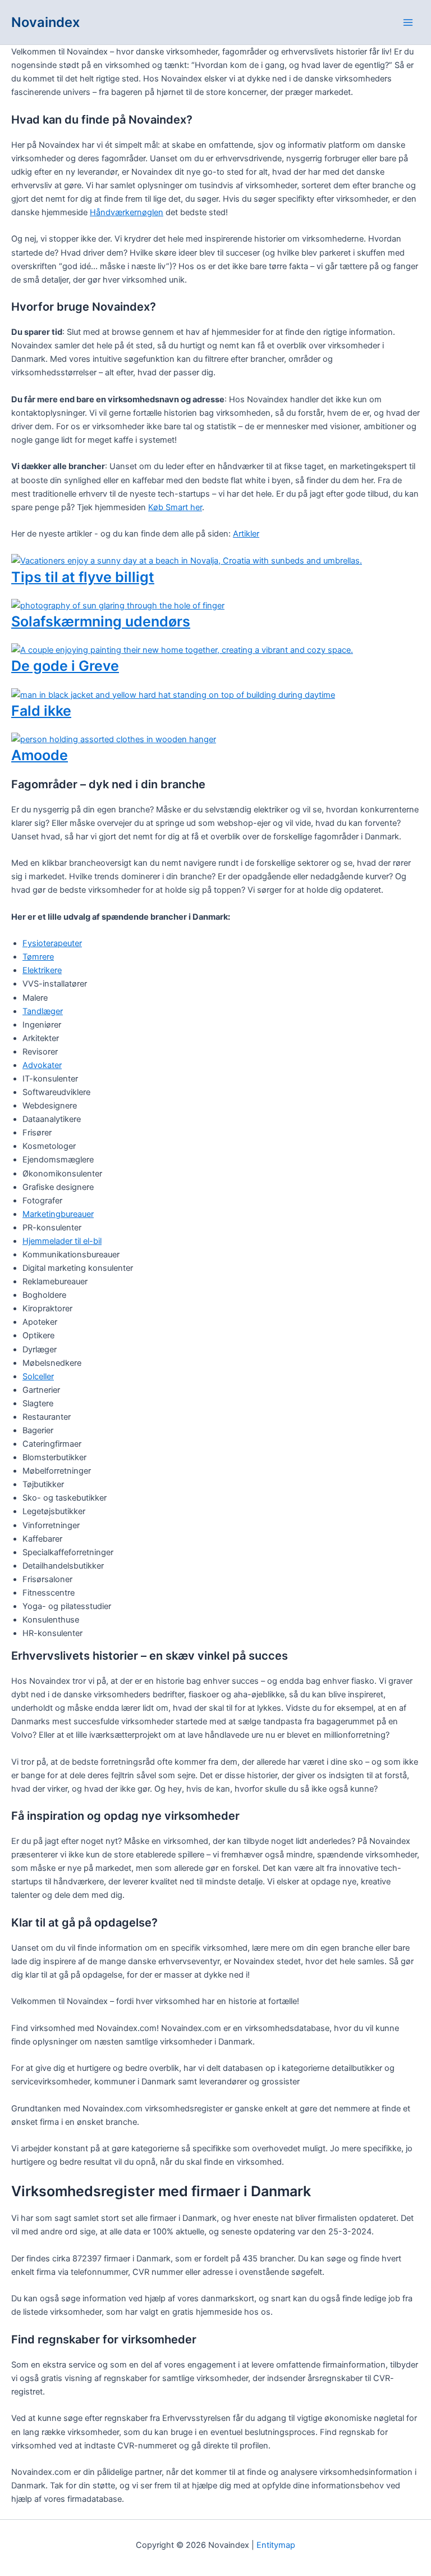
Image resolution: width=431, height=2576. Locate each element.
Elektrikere (42, 970)
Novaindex (45, 22)
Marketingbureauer (58, 1214)
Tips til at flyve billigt (83, 577)
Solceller (38, 1376)
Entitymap (276, 2545)
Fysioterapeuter (52, 943)
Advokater (42, 1065)
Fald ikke (41, 711)
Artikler (246, 534)
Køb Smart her (175, 507)
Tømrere (38, 957)
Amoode (40, 755)
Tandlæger (43, 1011)
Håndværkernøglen (127, 212)
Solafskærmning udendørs (101, 621)
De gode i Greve (65, 666)
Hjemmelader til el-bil (62, 1241)
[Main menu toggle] (408, 22)
